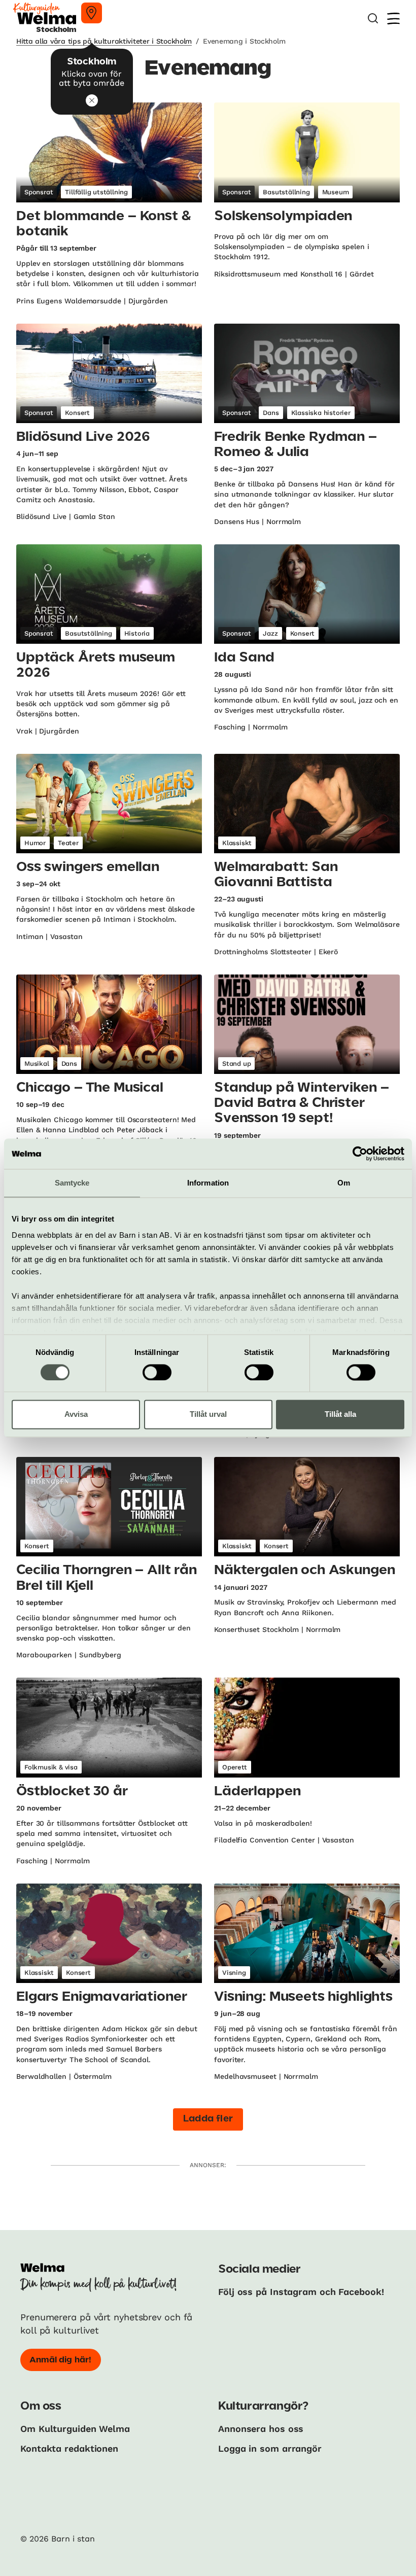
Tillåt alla (340, 1415)
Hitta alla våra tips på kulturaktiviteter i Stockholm (104, 41)
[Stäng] (92, 100)
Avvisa (76, 1415)
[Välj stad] (92, 13)
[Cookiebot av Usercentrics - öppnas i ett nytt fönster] (360, 1154)
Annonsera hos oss (261, 2429)
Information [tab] (208, 1183)
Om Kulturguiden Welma (75, 2429)
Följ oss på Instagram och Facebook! (301, 2292)
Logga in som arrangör (270, 2448)
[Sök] (373, 19)
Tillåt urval (208, 1415)
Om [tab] (344, 1183)
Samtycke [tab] (72, 1183)
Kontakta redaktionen (69, 2448)
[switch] (157, 1372)
